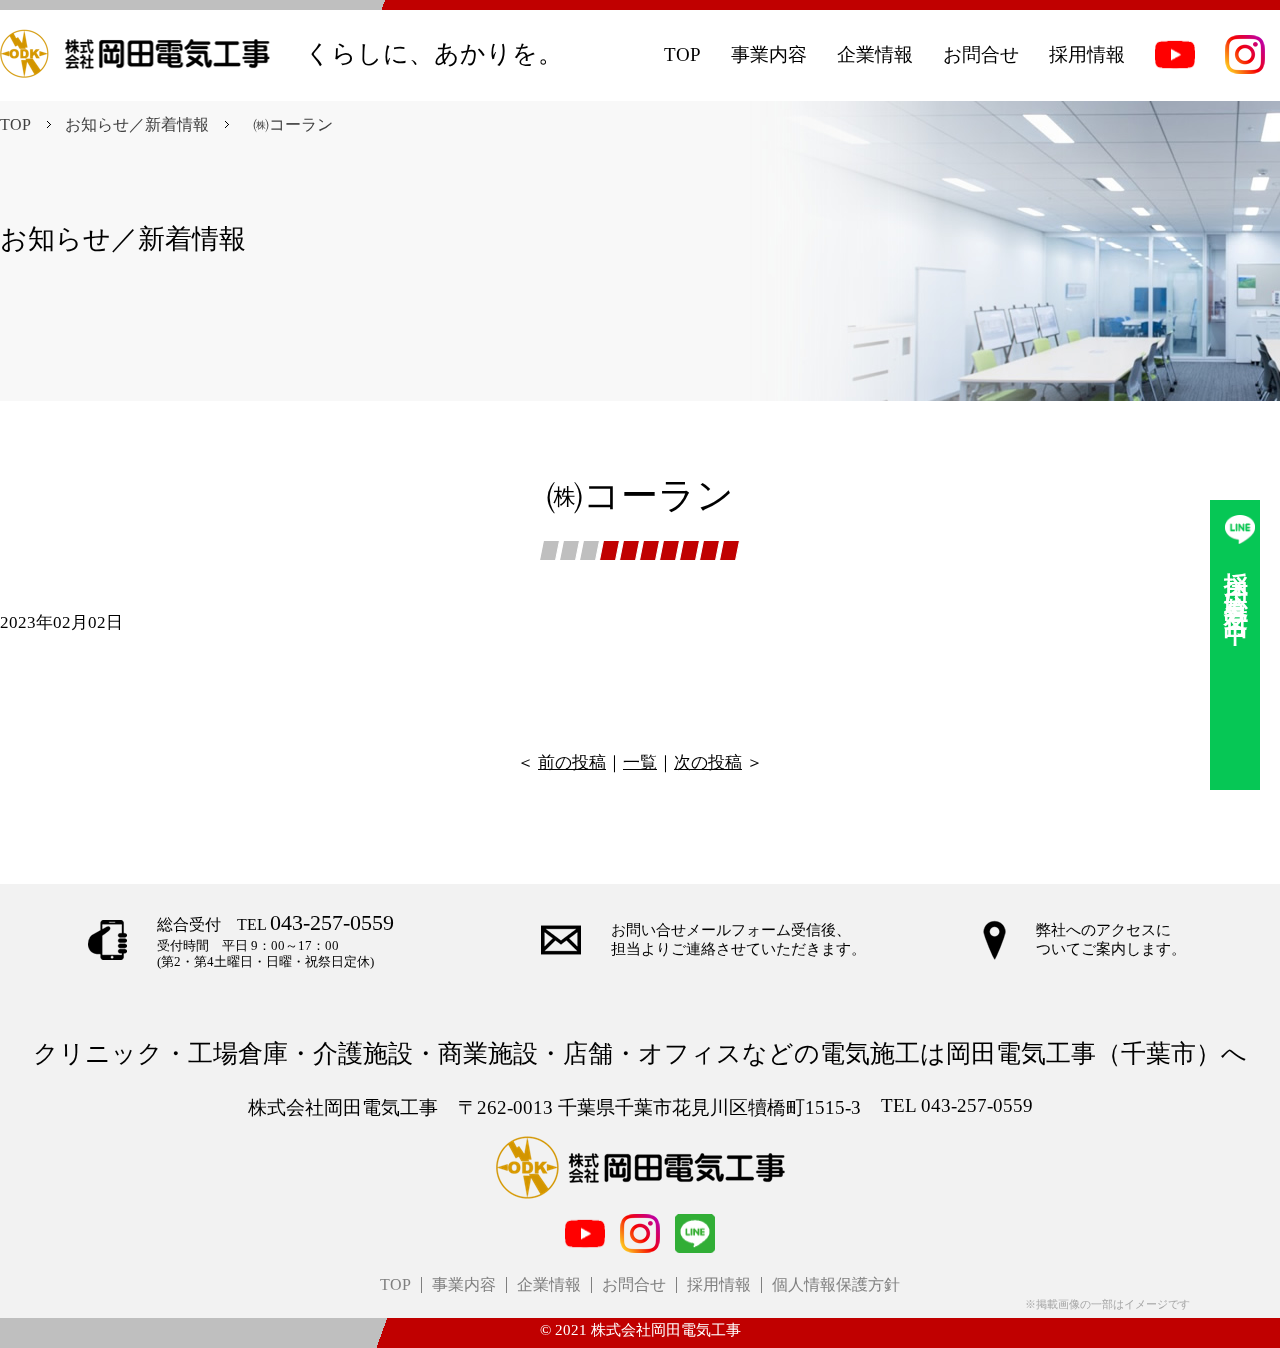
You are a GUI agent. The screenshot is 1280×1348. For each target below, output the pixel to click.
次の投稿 (708, 762)
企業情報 (549, 1285)
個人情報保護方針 (836, 1285)
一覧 (640, 762)
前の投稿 (572, 762)
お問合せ (634, 1285)
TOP (15, 124)
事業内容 (464, 1285)
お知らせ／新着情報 (137, 124)
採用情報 (719, 1285)
